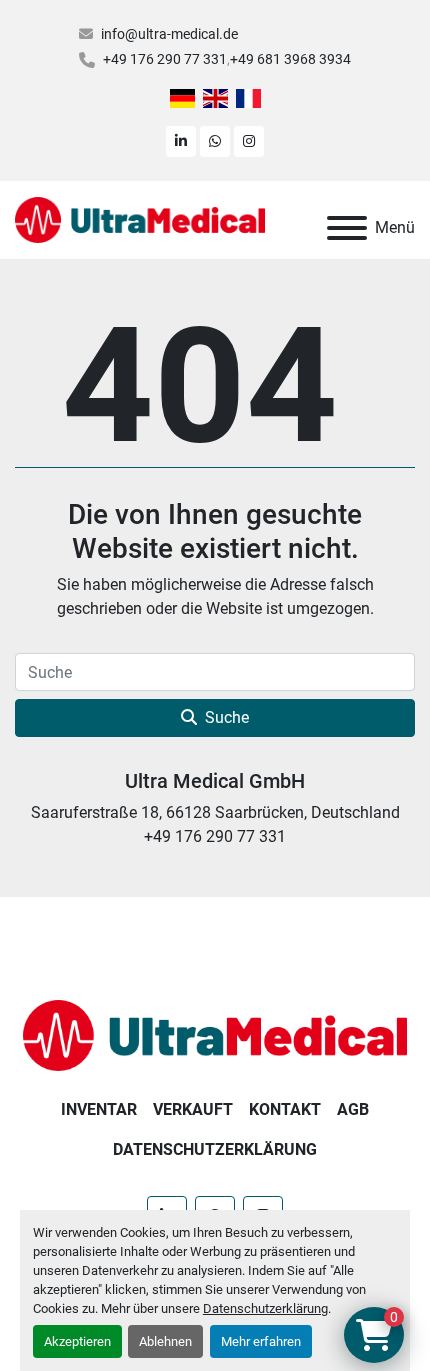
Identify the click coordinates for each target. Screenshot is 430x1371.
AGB (353, 1109)
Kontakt (285, 1109)
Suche (227, 717)
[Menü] (347, 228)
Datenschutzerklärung (265, 1308)
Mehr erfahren (261, 1341)
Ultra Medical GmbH (215, 781)
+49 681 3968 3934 (290, 59)
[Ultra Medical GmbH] (215, 1034)
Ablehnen (165, 1341)
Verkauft (193, 1109)
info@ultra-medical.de (169, 34)
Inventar (99, 1109)
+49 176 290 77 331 (165, 59)
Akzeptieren (77, 1341)
